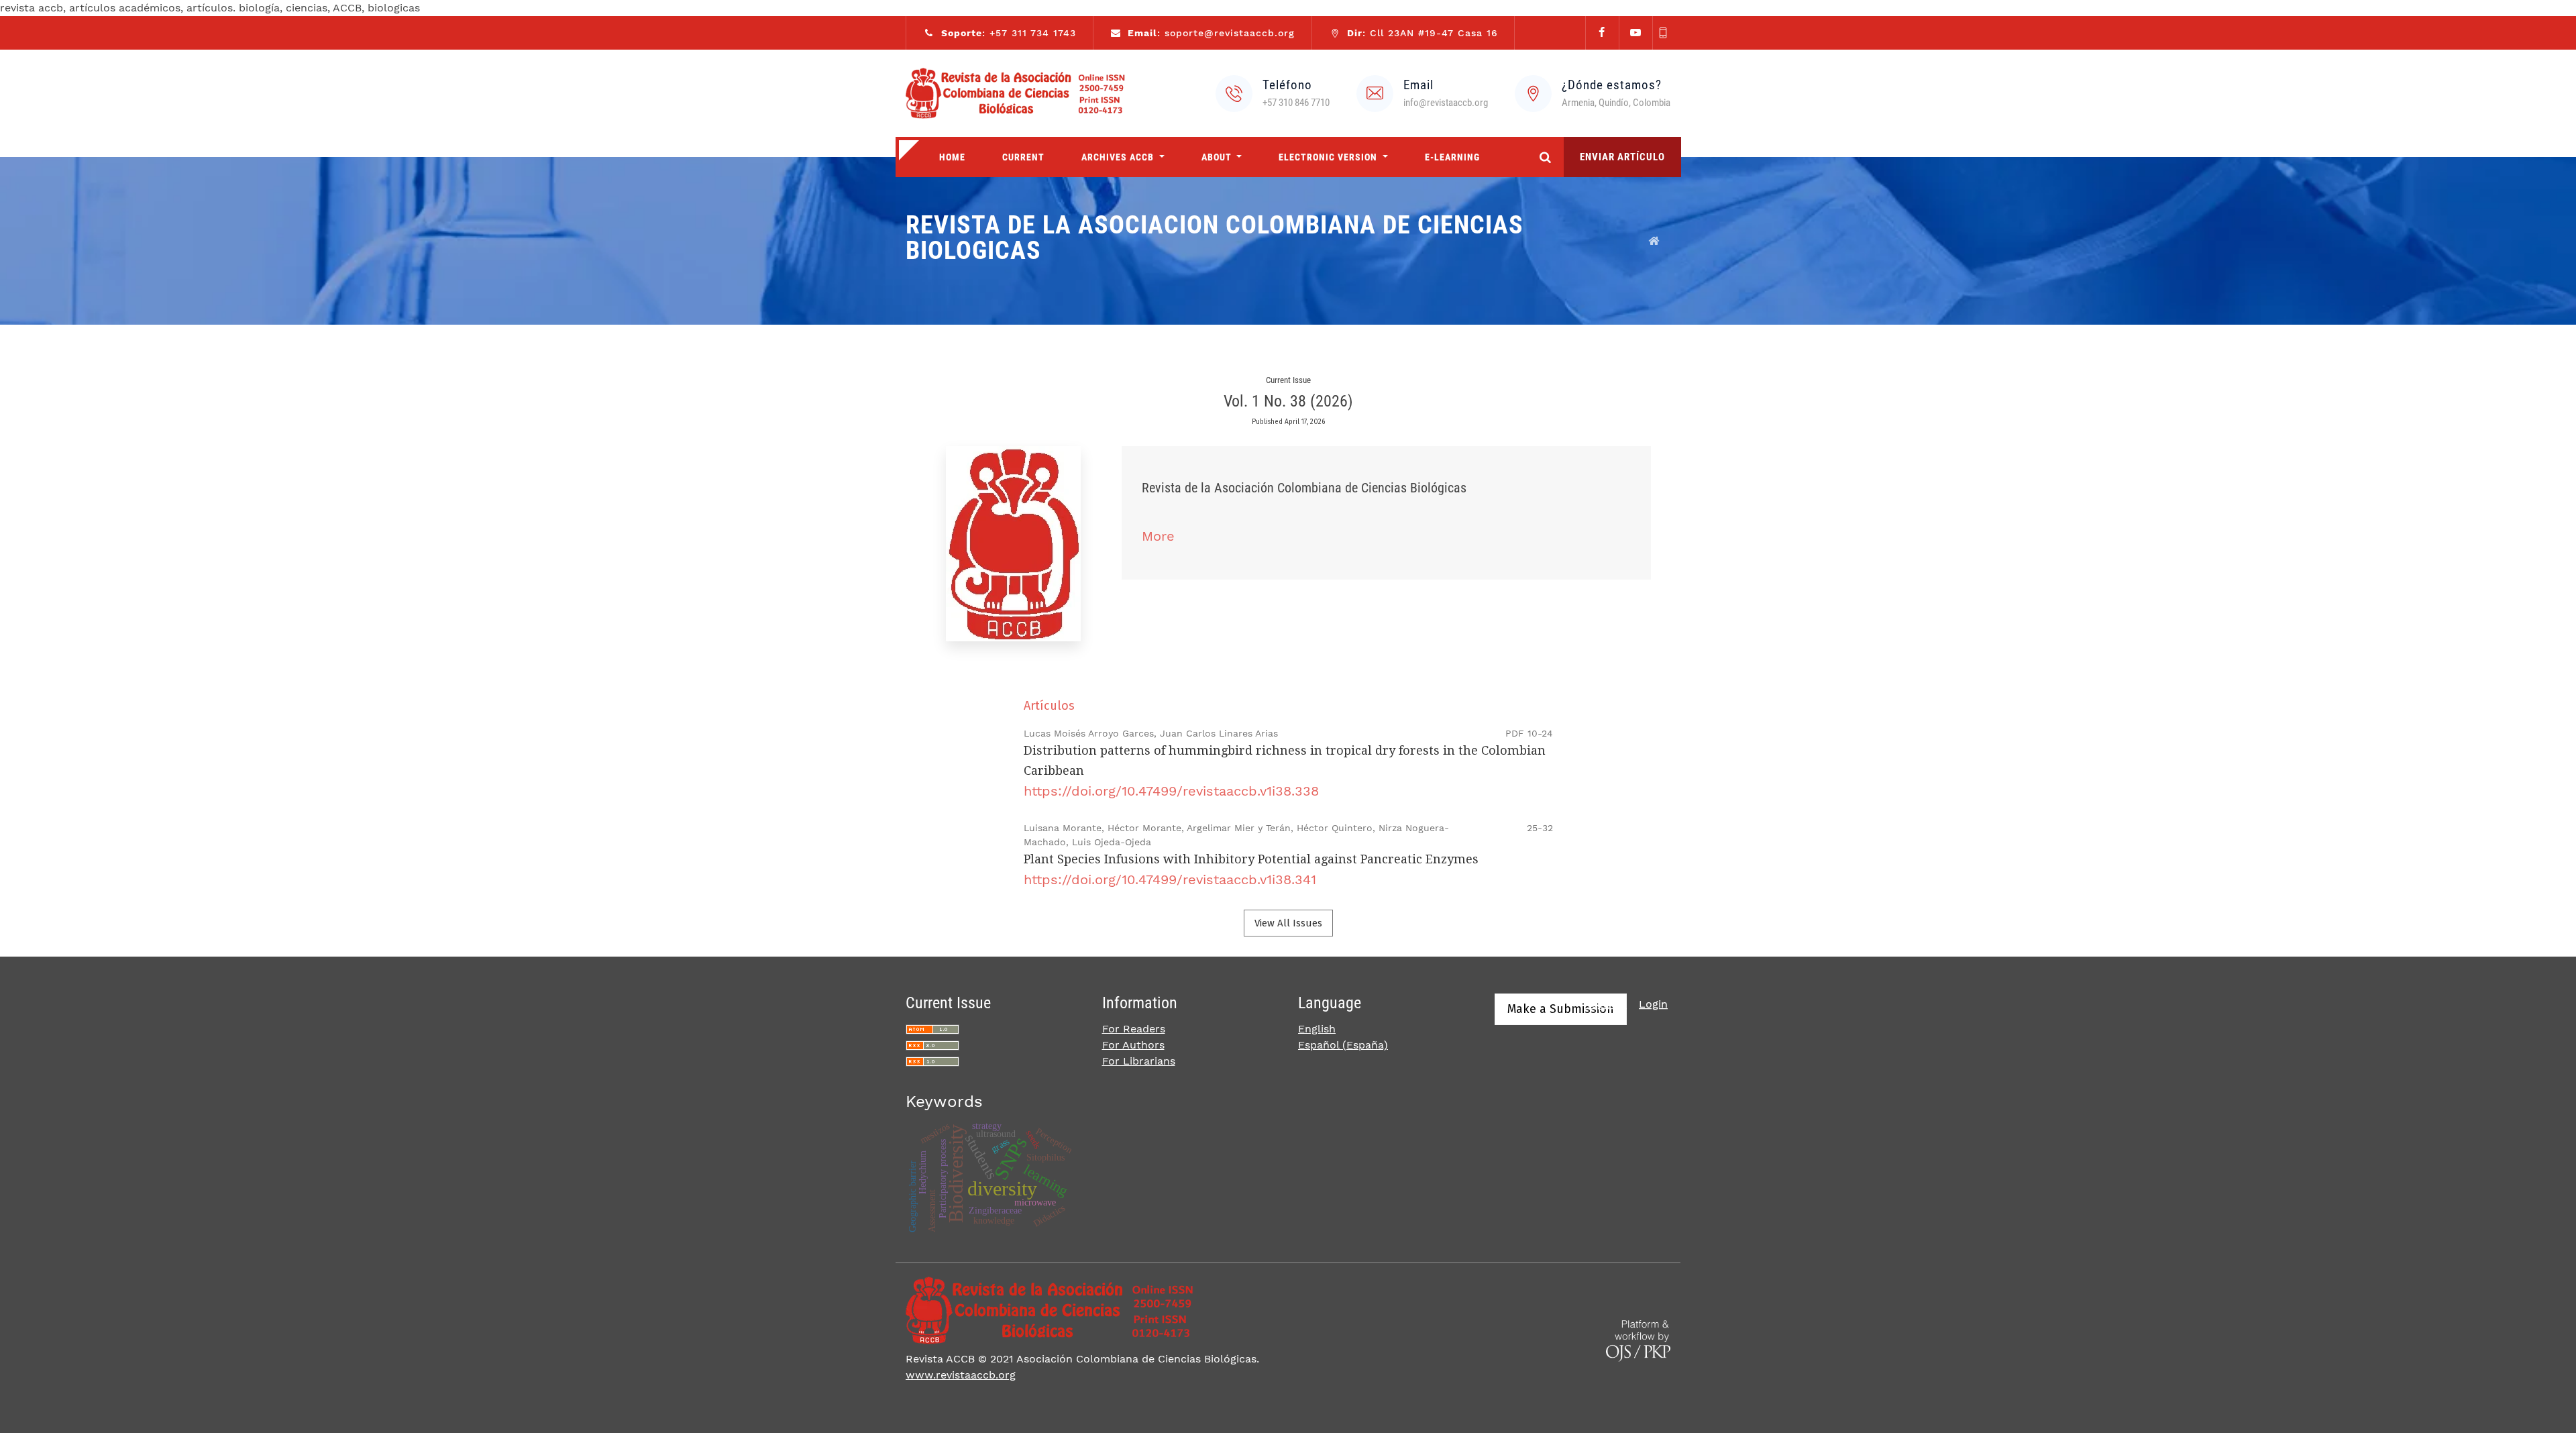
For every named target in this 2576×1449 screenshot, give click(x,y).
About (1218, 157)
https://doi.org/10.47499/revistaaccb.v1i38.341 (1170, 879)
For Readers (1134, 1029)
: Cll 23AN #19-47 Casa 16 (1423, 33)
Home (952, 157)
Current (1023, 157)
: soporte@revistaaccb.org (1211, 33)
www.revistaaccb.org (961, 1375)
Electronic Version (1329, 157)
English (1317, 1029)
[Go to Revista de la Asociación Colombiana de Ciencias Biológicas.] (1654, 241)
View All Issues (1288, 923)
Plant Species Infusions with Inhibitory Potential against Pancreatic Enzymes (1251, 859)
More (1158, 536)
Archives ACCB (1119, 157)
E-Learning (1452, 157)
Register (1605, 1004)
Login (1653, 1004)
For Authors (1133, 1045)
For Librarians (1139, 1061)
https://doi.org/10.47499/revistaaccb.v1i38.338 (1171, 791)
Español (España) (1343, 1045)
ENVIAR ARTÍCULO (1622, 157)
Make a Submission (1561, 1009)
